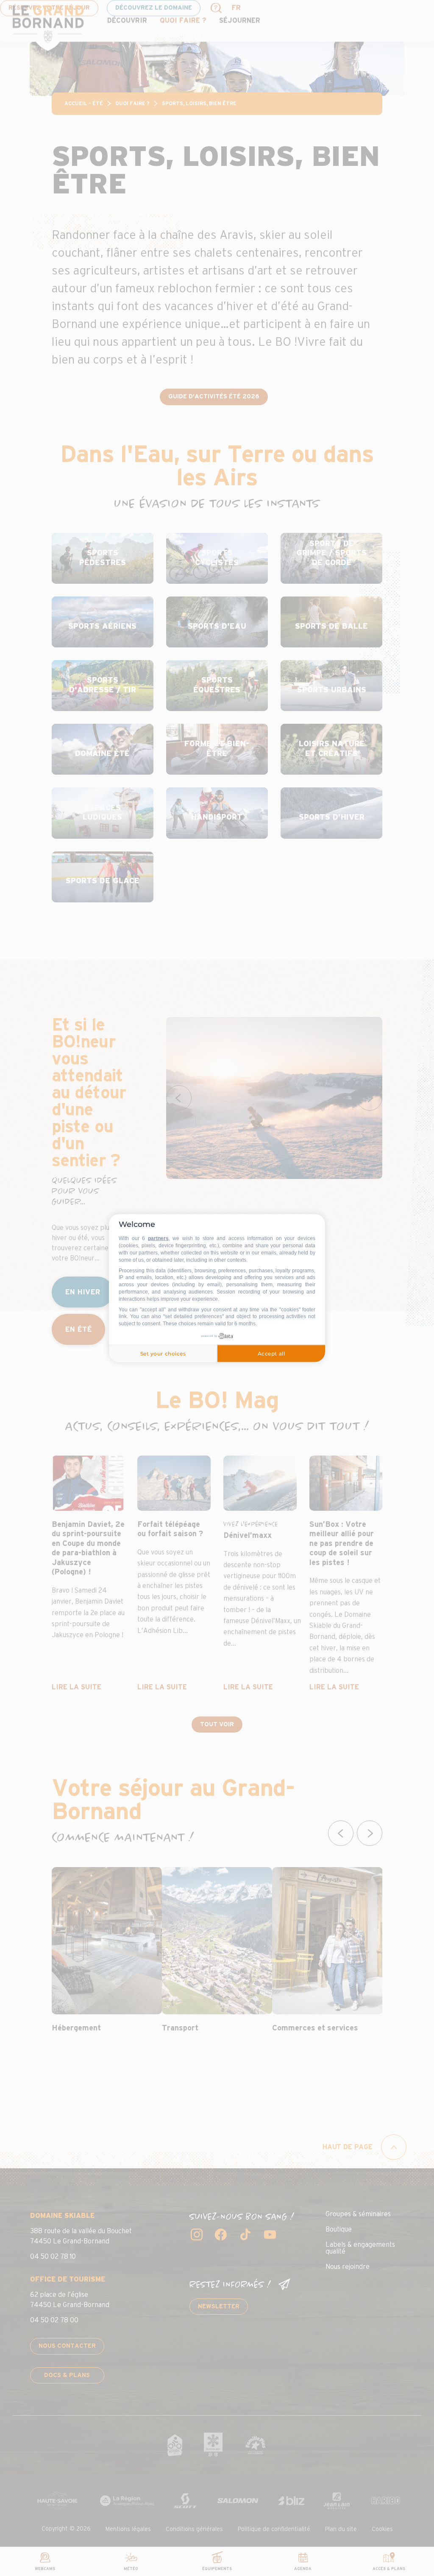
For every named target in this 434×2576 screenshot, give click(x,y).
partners (158, 1238)
